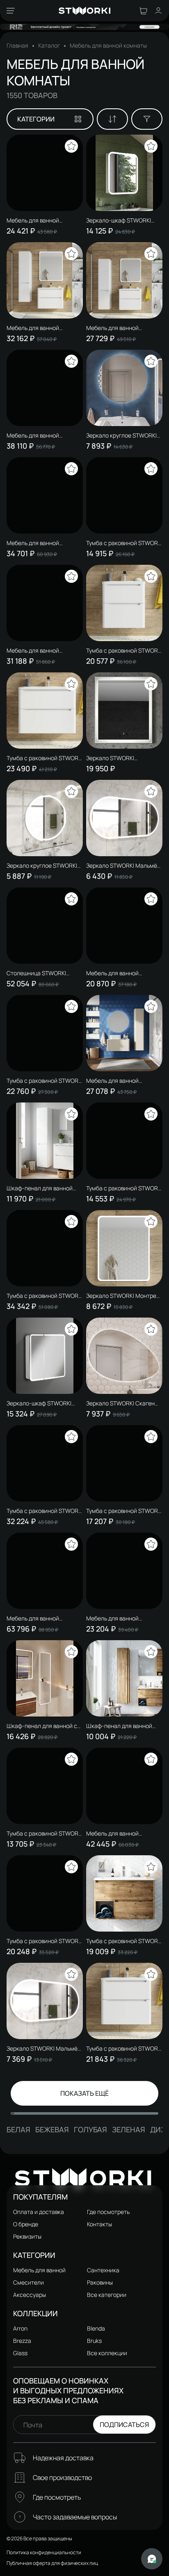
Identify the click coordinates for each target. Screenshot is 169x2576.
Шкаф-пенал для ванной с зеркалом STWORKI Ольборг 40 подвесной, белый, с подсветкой (44, 1726)
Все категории (107, 2295)
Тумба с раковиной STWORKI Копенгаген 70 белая (124, 1511)
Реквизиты (27, 2236)
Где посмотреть (108, 2212)
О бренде (26, 2224)
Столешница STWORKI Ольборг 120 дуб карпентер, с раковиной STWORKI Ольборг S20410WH (44, 973)
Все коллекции (107, 2353)
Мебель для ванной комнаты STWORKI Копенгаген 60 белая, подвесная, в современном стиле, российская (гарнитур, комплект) (123, 973)
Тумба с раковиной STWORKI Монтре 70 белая (124, 2049)
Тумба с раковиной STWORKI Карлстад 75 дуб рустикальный (124, 1941)
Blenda (96, 2328)
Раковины (100, 2282)
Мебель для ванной (39, 2270)
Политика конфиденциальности (44, 2552)
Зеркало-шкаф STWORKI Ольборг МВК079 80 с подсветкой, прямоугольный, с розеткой (44, 1403)
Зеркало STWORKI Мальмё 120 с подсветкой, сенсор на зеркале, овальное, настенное (45, 2049)
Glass (20, 2353)
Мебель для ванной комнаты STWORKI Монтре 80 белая (42, 328)
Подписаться (124, 2425)
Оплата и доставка (39, 2212)
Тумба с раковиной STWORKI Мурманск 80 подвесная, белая (124, 1188)
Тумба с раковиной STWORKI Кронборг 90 (45, 1296)
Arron (20, 2328)
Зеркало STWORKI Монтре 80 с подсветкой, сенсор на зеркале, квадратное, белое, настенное (123, 1296)
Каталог (49, 46)
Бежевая (52, 2129)
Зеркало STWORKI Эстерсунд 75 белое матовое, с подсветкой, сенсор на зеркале (118, 758)
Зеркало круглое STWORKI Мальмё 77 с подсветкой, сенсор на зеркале (42, 866)
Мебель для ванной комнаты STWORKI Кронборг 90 (124, 1833)
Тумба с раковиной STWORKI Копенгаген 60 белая (124, 543)
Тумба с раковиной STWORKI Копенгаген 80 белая (45, 1941)
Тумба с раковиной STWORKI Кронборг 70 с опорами (45, 1511)
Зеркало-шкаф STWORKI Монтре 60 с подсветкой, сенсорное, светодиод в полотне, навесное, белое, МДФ (122, 220)
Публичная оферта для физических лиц (52, 2563)
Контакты (99, 2224)
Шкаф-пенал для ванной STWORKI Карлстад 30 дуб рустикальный (121, 1726)
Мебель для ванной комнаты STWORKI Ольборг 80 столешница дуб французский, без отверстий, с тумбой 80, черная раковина (43, 1618)
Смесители (29, 2282)
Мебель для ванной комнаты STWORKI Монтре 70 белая (122, 328)
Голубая (90, 2129)
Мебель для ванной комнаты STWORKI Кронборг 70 (44, 435)
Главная (17, 46)
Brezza (22, 2341)
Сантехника (103, 2270)
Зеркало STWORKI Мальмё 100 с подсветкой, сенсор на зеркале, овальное (124, 866)
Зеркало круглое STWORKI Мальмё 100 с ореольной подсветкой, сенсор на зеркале (121, 435)
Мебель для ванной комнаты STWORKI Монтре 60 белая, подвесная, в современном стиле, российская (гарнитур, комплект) (42, 543)
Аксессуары (30, 2295)
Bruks (94, 2341)
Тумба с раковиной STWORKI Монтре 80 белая (45, 758)
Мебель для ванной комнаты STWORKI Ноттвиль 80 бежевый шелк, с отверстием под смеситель (124, 1081)
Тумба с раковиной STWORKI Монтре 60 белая (124, 651)
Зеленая (129, 2129)
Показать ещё (84, 2093)
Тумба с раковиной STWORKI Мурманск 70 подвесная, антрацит (45, 1833)
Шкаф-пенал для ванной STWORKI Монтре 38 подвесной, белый (40, 1188)
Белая (18, 2129)
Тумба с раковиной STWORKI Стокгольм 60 (45, 1081)
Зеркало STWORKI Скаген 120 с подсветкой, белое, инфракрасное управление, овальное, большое (123, 1403)
